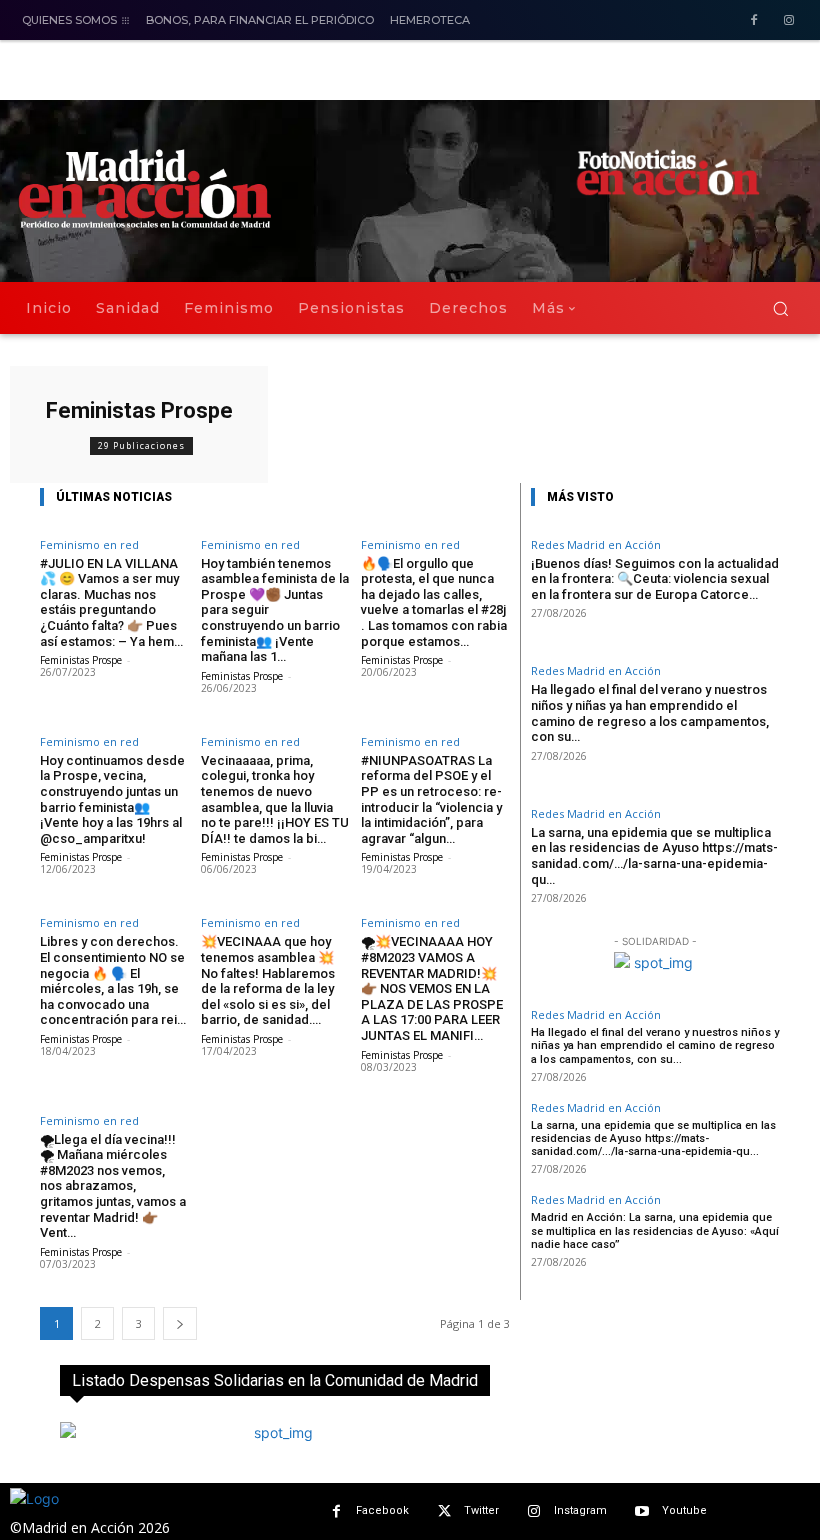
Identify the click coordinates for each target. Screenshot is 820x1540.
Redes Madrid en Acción (596, 544)
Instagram (580, 1510)
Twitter (481, 1510)
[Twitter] (444, 1511)
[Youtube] (642, 1511)
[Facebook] (753, 21)
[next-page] (180, 1323)
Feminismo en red (89, 544)
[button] (780, 308)
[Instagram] (788, 21)
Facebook (382, 1510)
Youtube (684, 1510)
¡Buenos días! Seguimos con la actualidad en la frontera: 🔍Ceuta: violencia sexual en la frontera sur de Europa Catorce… (655, 579)
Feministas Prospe (81, 660)
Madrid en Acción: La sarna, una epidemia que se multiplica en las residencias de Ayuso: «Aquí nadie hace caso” (655, 1230)
